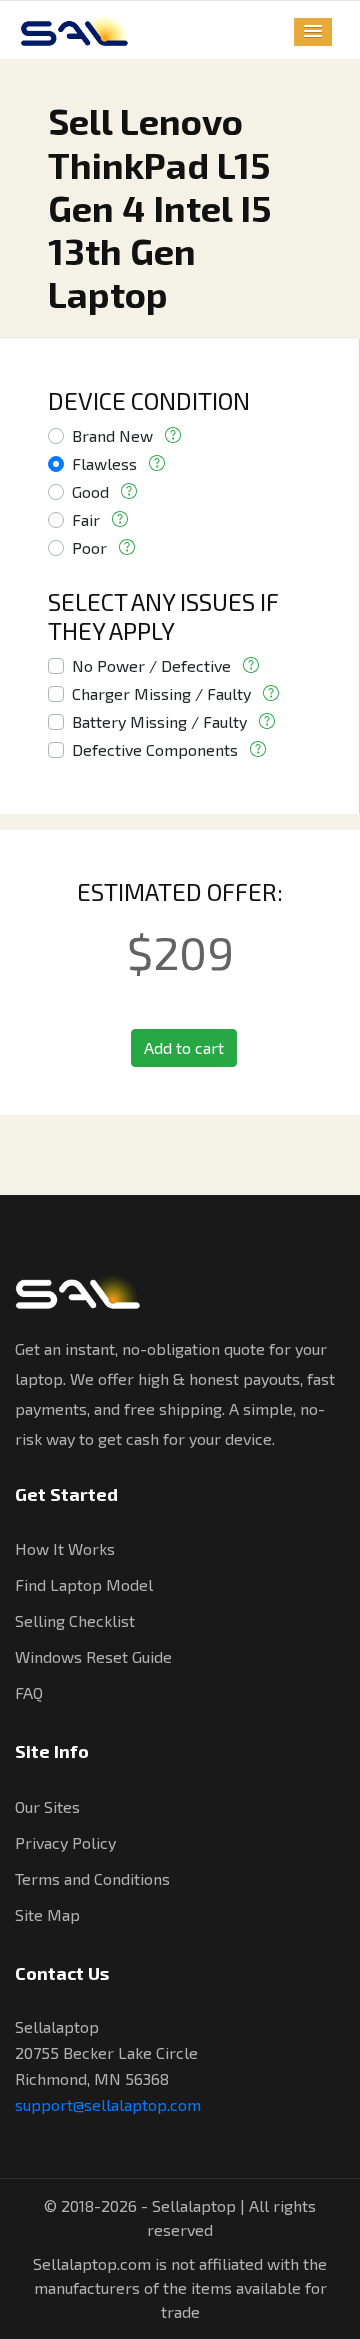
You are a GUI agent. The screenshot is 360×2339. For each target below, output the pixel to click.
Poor (89, 547)
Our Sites (47, 1806)
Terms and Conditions (92, 1878)
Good (90, 491)
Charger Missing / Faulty (161, 693)
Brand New (112, 435)
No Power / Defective (151, 665)
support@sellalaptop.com (108, 2104)
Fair (86, 519)
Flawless (104, 463)
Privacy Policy (65, 1842)
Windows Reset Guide (93, 1656)
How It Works (65, 1548)
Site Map (47, 1914)
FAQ (29, 1692)
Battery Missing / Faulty (159, 721)
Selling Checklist (75, 1620)
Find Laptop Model (84, 1584)
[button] (313, 32)
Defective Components (155, 749)
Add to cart (184, 1047)
